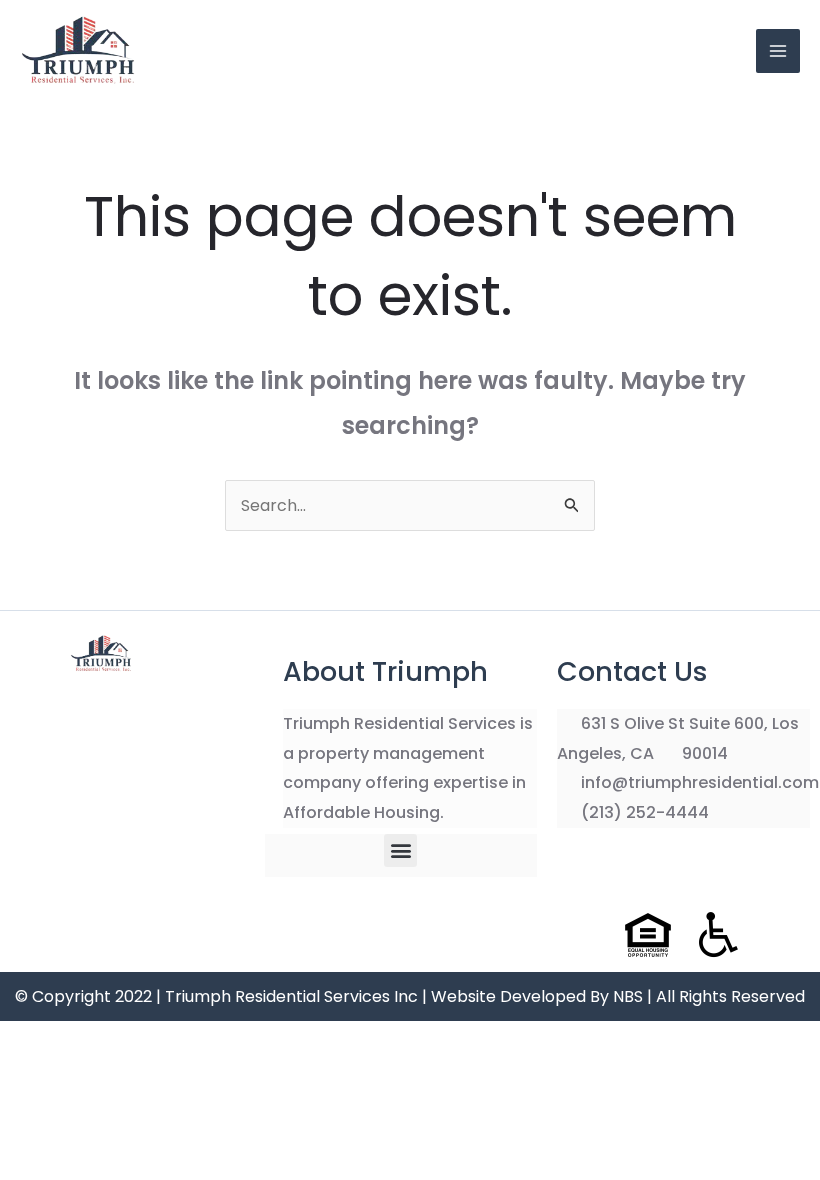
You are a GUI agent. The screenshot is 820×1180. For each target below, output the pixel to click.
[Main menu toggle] (778, 51)
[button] (400, 850)
